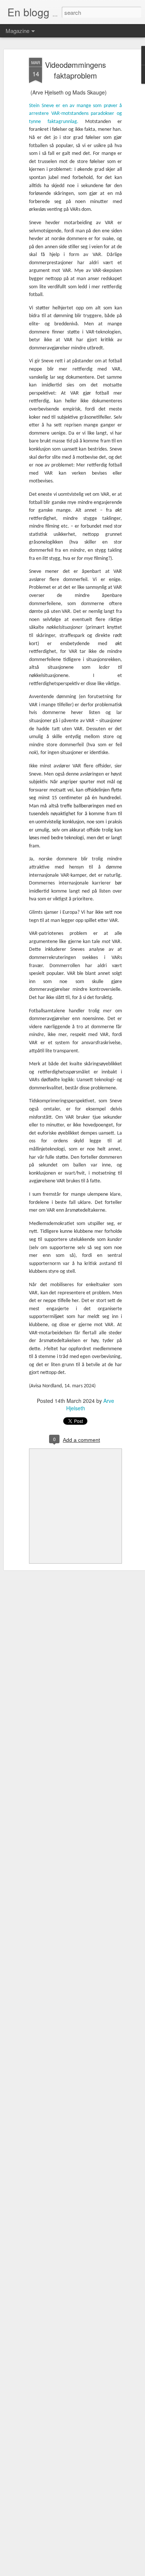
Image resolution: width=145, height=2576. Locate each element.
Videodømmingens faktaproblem (75, 70)
